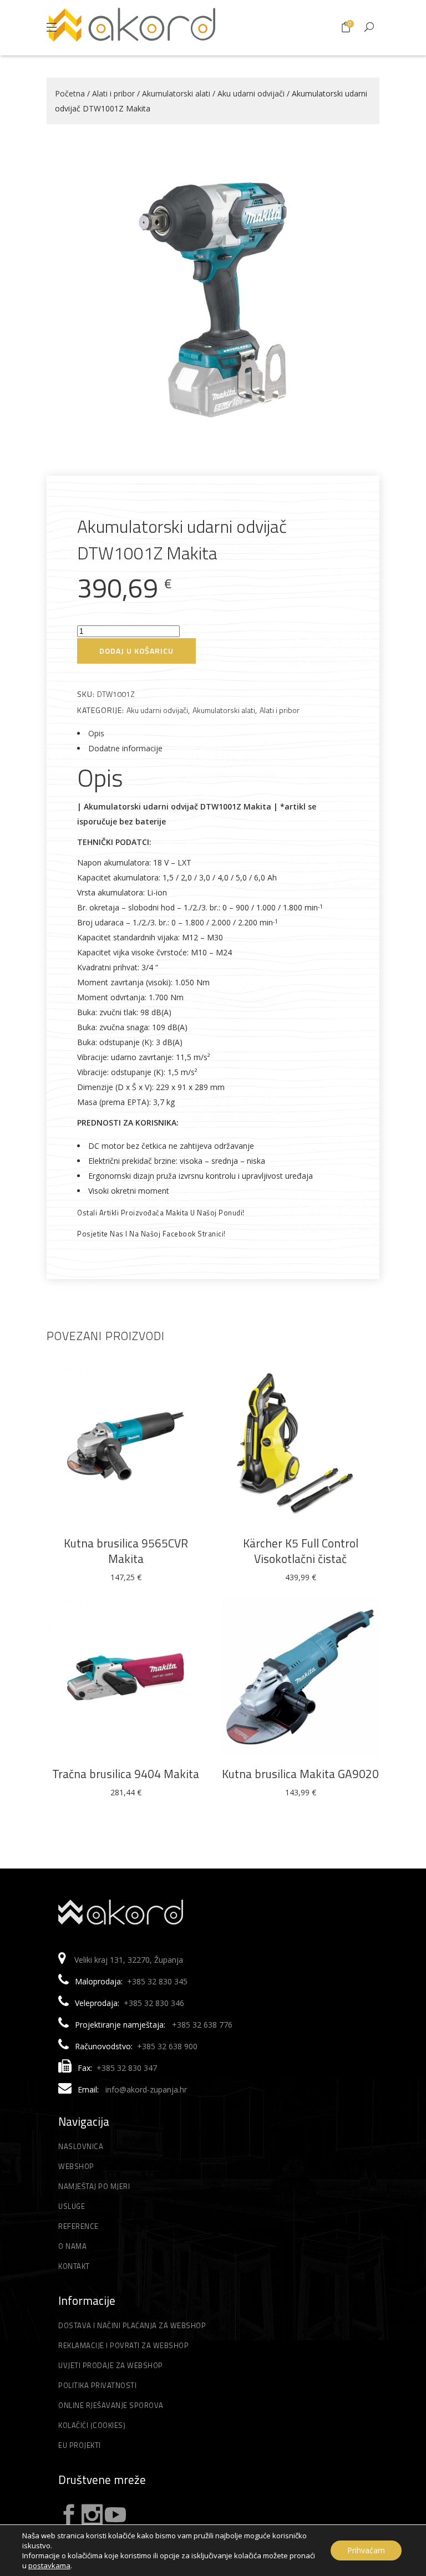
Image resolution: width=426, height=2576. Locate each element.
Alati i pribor (113, 93)
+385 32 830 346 (154, 2003)
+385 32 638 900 (167, 2046)
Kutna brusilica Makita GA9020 (300, 1774)
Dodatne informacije (125, 748)
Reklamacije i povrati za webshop (123, 2345)
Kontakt (74, 2266)
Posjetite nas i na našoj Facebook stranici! (151, 1234)
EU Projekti (80, 2445)
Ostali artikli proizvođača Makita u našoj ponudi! (161, 1213)
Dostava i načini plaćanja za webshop (132, 2325)
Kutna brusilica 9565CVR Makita (126, 1551)
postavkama (49, 2565)
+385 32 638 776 (202, 2025)
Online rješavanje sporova (111, 2405)
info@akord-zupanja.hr (146, 2089)
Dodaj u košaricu (136, 651)
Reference (78, 2226)
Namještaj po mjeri (94, 2186)
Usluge (72, 2206)
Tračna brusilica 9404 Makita (126, 1774)
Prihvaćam (366, 2550)
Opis (96, 733)
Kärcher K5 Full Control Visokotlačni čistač (301, 1551)
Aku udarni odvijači (251, 93)
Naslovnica (81, 2146)
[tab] (213, 733)
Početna (70, 93)
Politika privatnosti (97, 2385)
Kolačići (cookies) (92, 2425)
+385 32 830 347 (127, 2068)
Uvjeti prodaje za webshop (111, 2365)
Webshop (76, 2166)
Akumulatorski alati (176, 93)
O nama (72, 2246)
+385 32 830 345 (157, 1981)
